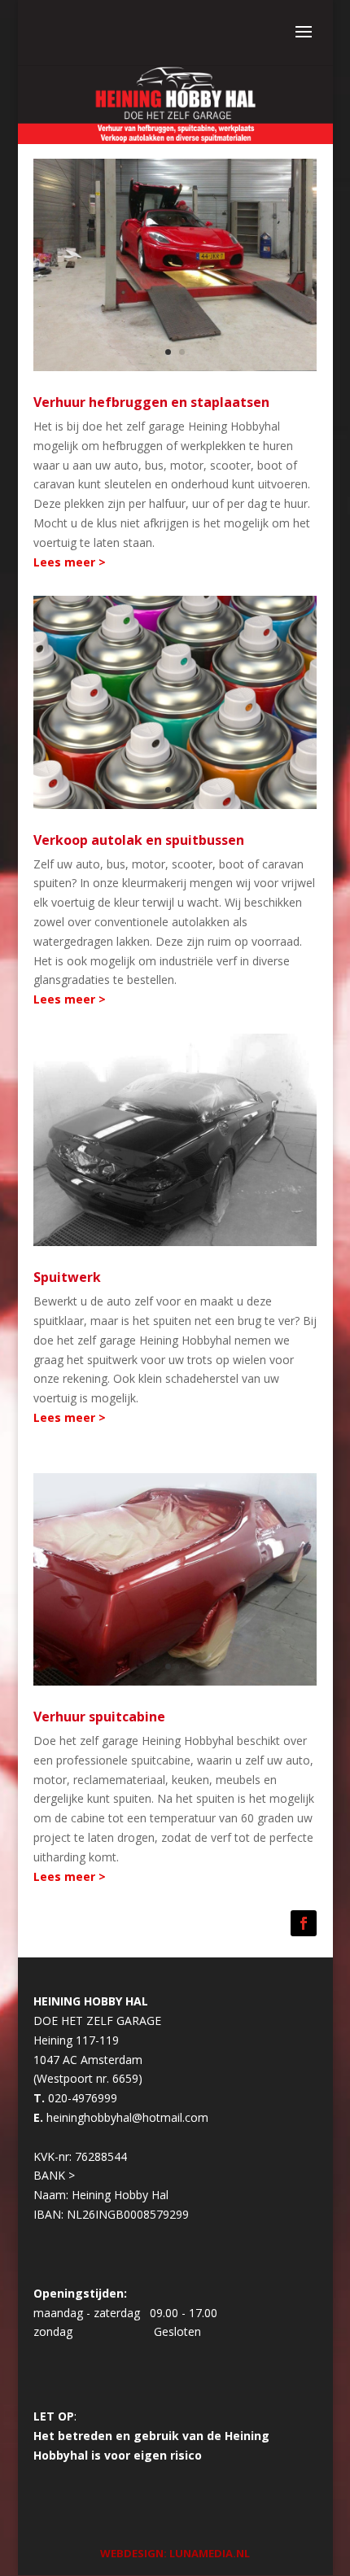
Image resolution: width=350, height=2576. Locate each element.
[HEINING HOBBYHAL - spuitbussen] (175, 701)
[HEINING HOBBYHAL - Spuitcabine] (175, 1138)
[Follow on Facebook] (304, 1923)
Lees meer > (70, 562)
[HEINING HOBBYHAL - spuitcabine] (175, 1578)
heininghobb (79, 2117)
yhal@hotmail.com (160, 2117)
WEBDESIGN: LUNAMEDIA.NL (175, 2553)
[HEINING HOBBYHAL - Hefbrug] (175, 263)
